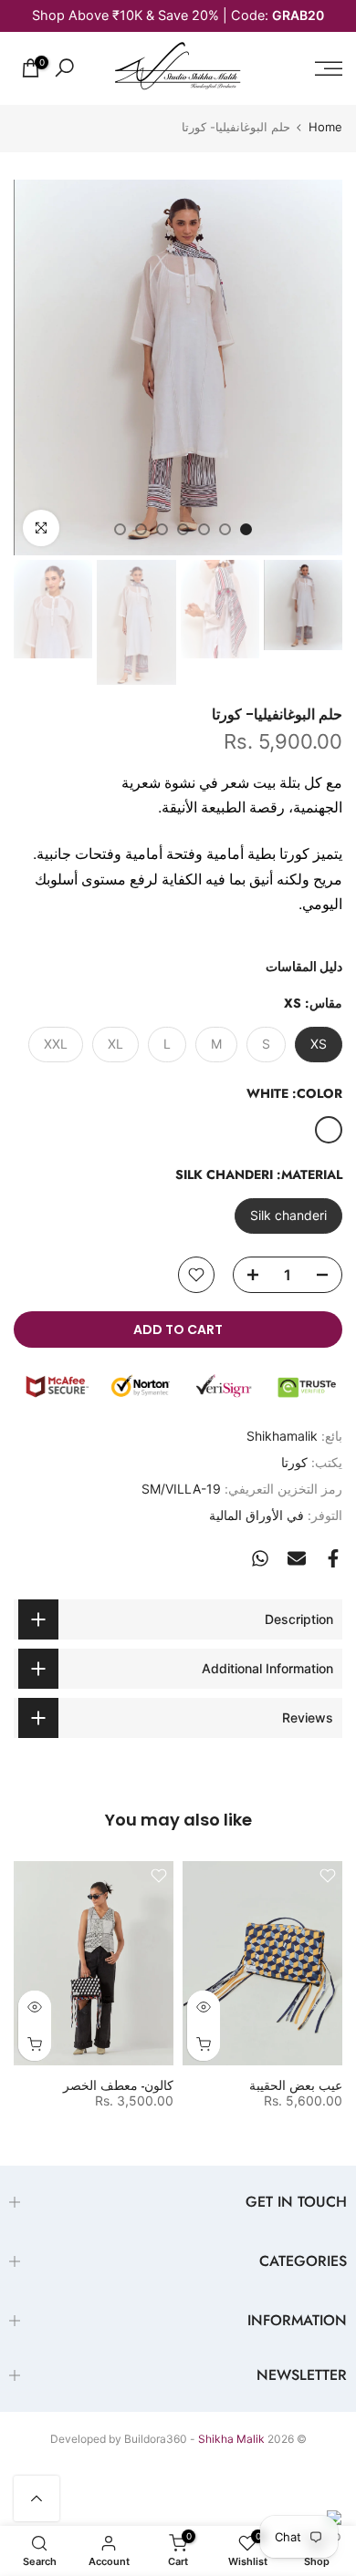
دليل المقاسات (304, 966)
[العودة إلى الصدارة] (37, 2498)
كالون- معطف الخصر (118, 2085)
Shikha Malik (231, 2439)
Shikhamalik (282, 1436)
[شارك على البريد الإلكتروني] (297, 1558)
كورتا (294, 1462)
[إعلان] (178, 16)
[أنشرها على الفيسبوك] (333, 1558)
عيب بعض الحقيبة (296, 2085)
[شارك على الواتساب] (260, 1558)
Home (325, 127)
